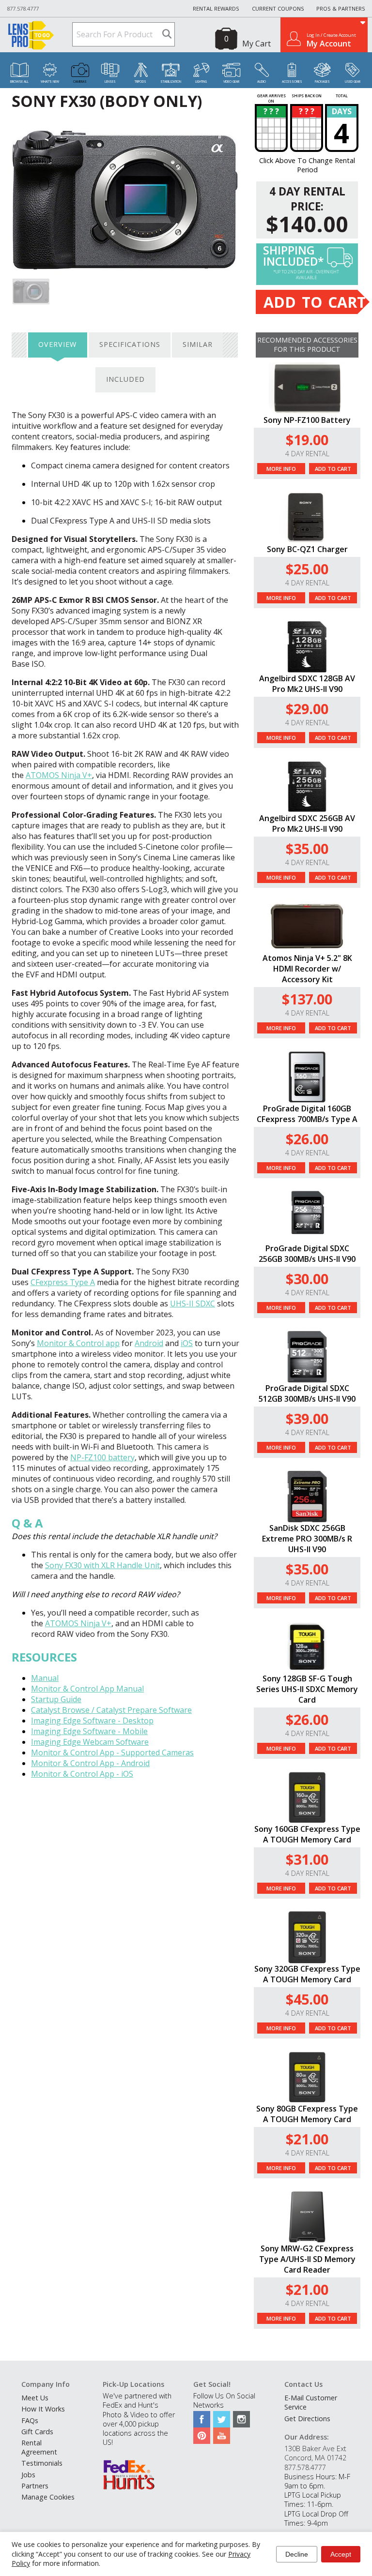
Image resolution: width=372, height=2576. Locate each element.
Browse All (19, 82)
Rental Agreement (39, 2447)
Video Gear (231, 82)
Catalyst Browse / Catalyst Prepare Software (111, 1710)
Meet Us (35, 2398)
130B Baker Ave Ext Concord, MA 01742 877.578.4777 (315, 2458)
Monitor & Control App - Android (90, 1763)
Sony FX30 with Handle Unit (102, 1565)
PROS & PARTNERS (341, 8)
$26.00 (307, 1139)
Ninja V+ (59, 775)
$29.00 (307, 709)
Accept (341, 2554)
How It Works (43, 2409)
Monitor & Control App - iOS (82, 1774)
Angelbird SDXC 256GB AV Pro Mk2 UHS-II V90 (307, 824)
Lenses (110, 82)
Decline (297, 2554)
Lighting (201, 82)
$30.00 (307, 1279)
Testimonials (42, 2463)
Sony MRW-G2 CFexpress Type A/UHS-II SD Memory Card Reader (307, 2259)
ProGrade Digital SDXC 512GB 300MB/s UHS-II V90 (307, 1393)
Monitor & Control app (78, 1343)
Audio (262, 82)
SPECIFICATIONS (130, 344)
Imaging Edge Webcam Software (90, 1742)
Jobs (28, 2475)
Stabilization (171, 82)
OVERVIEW (57, 344)
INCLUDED (125, 379)
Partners (35, 2486)
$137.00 (307, 999)
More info (281, 469)
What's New (50, 82)
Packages (322, 82)
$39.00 (307, 1418)
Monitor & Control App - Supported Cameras (112, 1752)
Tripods (140, 82)
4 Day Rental (307, 454)
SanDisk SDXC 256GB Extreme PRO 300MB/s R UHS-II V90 (307, 1539)
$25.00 (307, 569)
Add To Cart (333, 469)
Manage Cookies (48, 2497)
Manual (45, 1678)
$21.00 (307, 2139)
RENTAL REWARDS (216, 8)
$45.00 (307, 1999)
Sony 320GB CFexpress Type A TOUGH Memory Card (307, 1974)
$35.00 (307, 848)
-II (193, 1303)
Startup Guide (56, 1699)
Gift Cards (37, 2432)
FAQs (30, 2420)
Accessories (292, 82)
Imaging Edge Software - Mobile (89, 1731)
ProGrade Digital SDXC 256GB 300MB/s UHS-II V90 (307, 1254)
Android (149, 1343)
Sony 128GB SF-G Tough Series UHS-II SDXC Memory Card (307, 1689)
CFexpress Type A (63, 1282)
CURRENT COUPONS (278, 8)
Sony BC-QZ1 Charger (307, 549)
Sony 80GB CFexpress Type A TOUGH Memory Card (307, 2114)
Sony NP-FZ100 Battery (307, 420)
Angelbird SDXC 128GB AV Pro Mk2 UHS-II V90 (307, 684)
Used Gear (353, 82)
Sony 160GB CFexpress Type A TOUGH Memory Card (307, 1834)
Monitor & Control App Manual (87, 1689)
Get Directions (307, 2419)
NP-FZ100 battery (102, 1457)
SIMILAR (198, 344)
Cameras (80, 82)
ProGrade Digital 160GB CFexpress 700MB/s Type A (307, 1114)
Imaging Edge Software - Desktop (92, 1721)
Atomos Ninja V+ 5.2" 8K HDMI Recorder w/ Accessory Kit (307, 969)
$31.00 (307, 1859)
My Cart (256, 44)
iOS (187, 1343)
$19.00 (307, 440)
